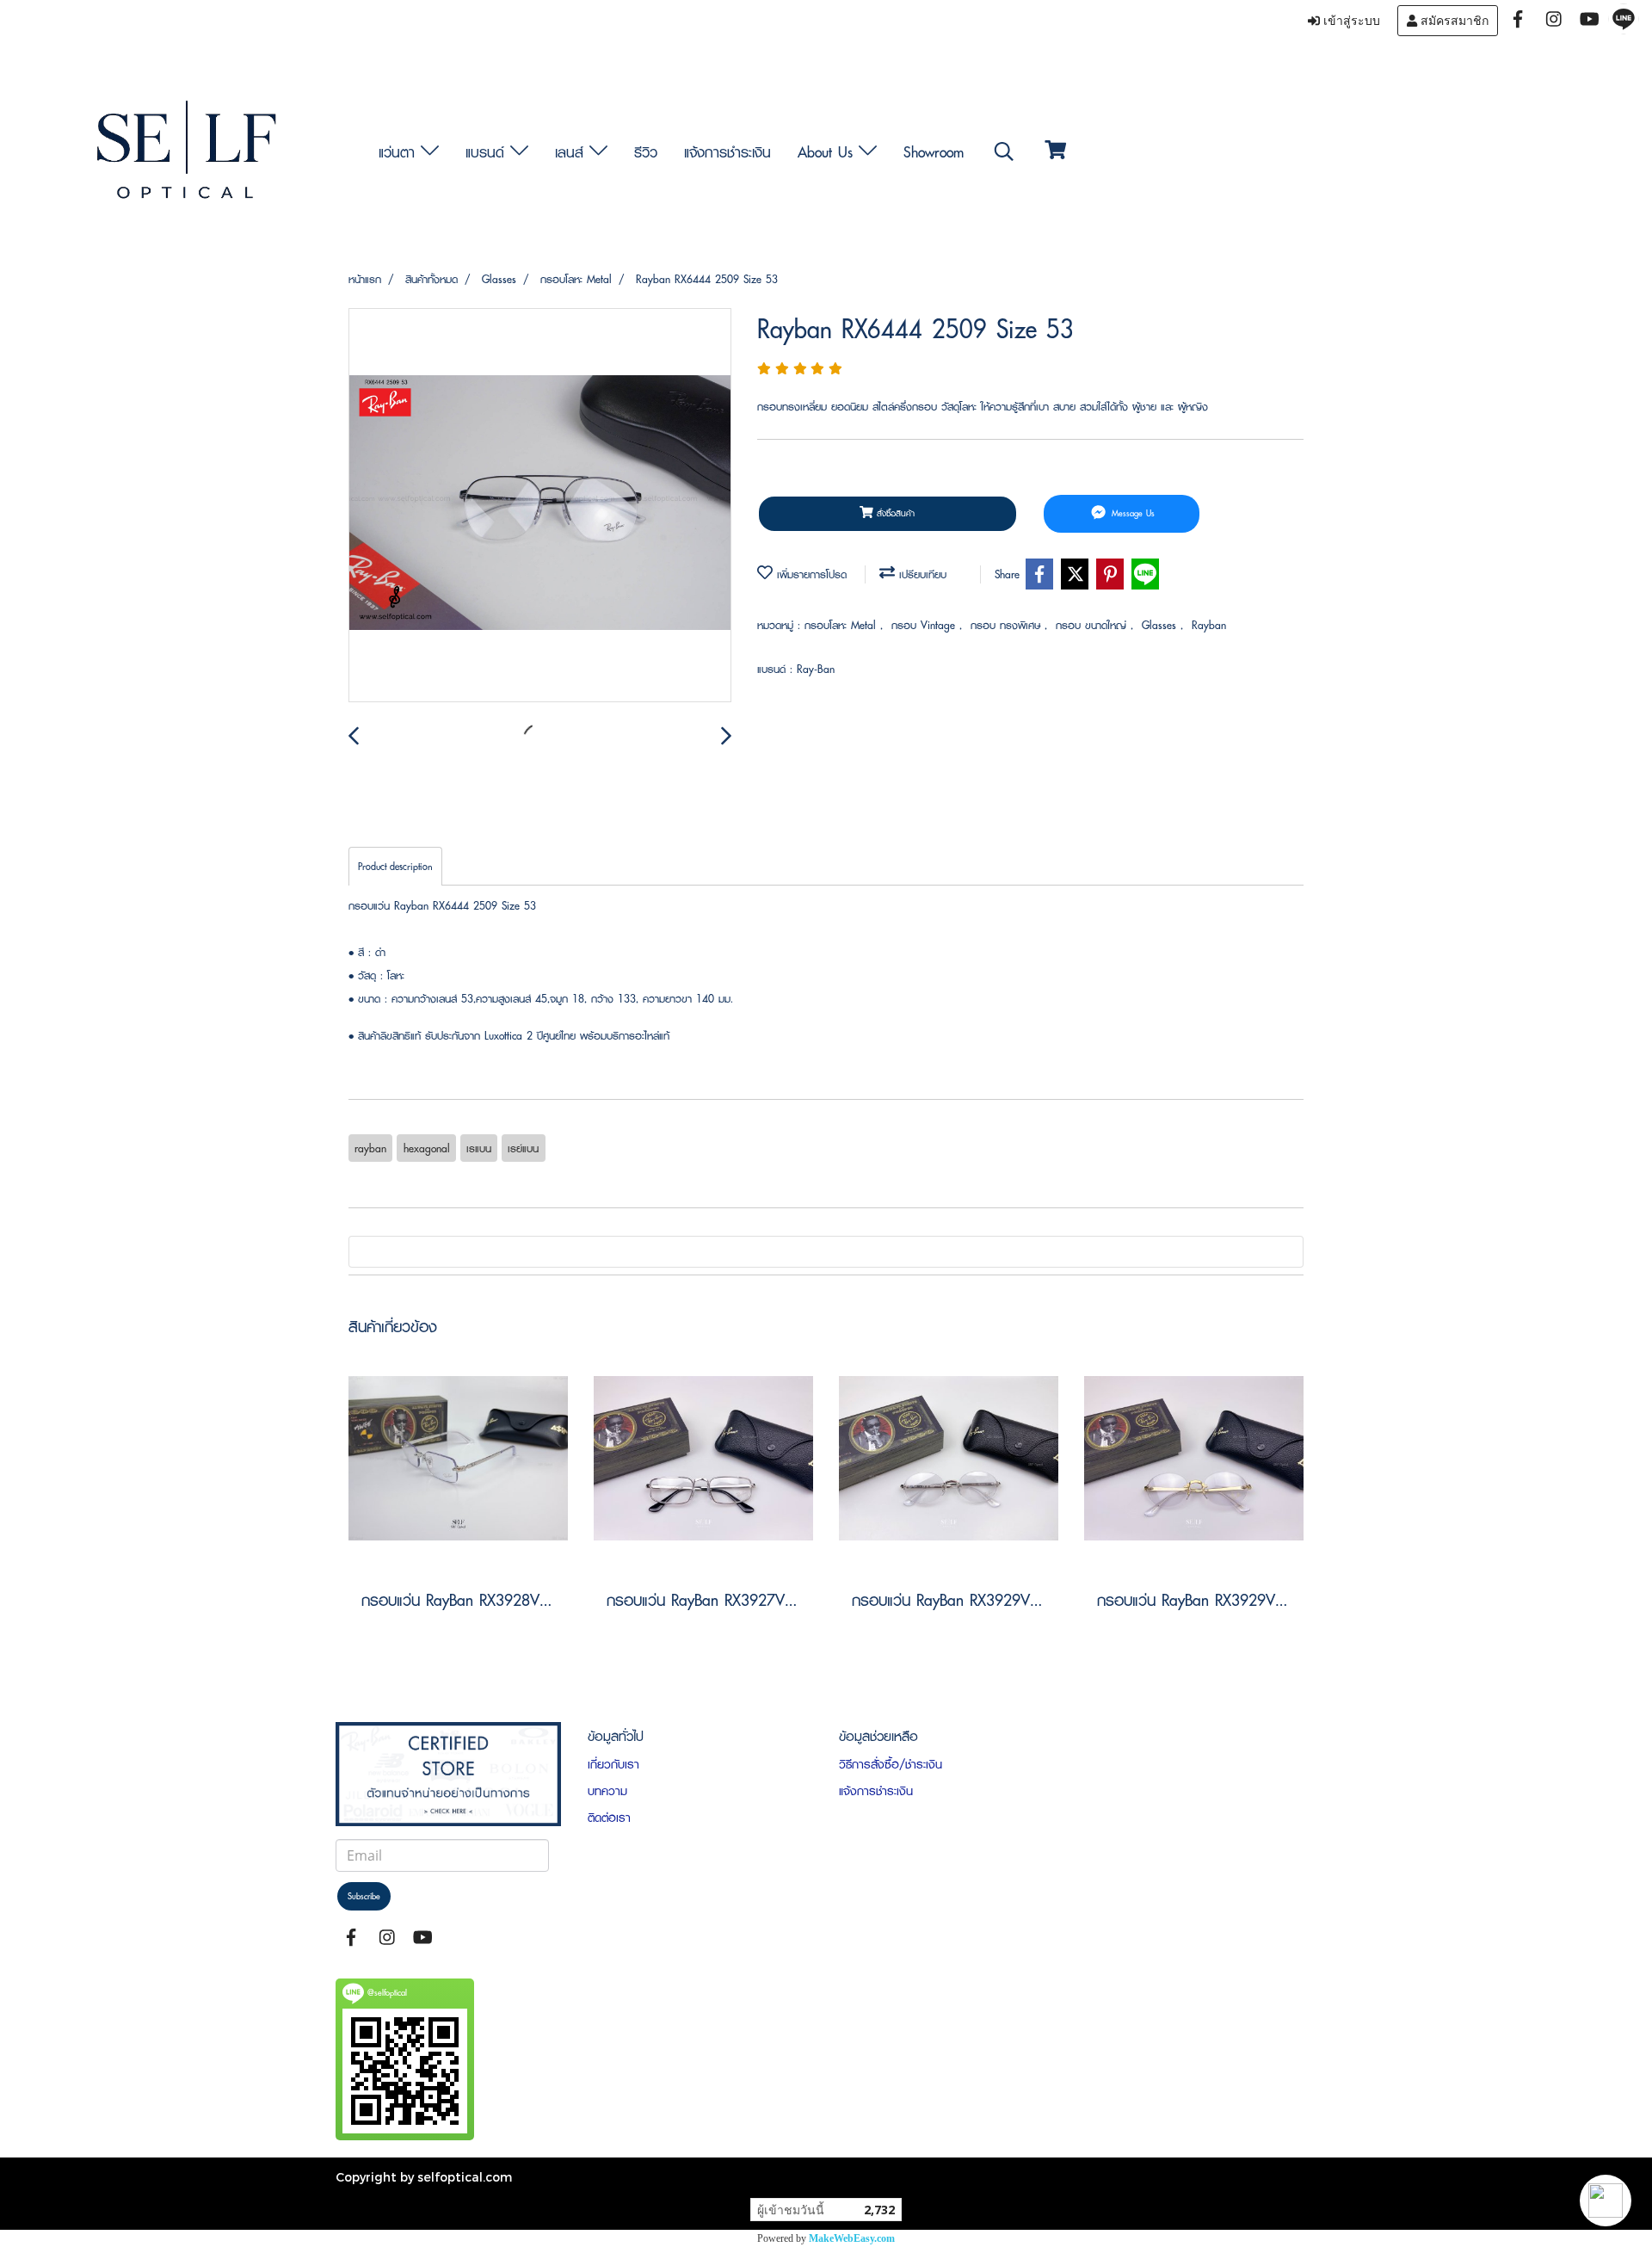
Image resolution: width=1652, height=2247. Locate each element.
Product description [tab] (395, 866)
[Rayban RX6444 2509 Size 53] (540, 506)
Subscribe (364, 1896)
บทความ (607, 1791)
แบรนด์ (488, 152)
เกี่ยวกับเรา (613, 1764)
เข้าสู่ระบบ (1350, 21)
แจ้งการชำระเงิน (727, 152)
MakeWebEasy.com (852, 2238)
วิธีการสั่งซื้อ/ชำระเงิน (891, 1764)
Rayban (1209, 625)
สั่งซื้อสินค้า (894, 513)
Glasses (1161, 625)
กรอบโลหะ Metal (842, 625)
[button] (1606, 2201)
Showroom (934, 152)
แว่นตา (400, 152)
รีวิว (646, 152)
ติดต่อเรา (609, 1818)
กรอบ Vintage (925, 625)
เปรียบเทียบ (921, 574)
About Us (828, 152)
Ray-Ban (816, 669)
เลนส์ (572, 152)
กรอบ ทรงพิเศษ (1008, 625)
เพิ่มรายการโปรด (810, 574)
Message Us (1131, 513)
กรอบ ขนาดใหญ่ (1093, 625)
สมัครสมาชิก (1453, 21)
